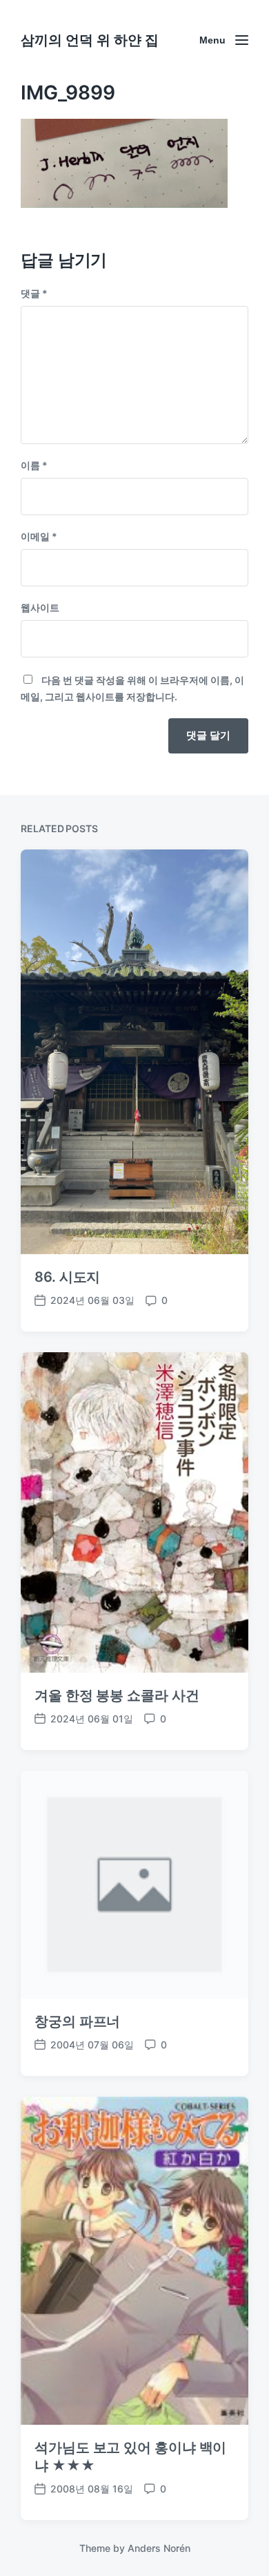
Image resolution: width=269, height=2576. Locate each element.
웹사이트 (40, 607)
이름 (34, 465)
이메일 (39, 536)
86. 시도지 (67, 1277)
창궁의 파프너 (77, 2021)
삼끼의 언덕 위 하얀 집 (90, 40)
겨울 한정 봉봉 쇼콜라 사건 (117, 1695)
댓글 (34, 293)
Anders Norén (159, 2548)
